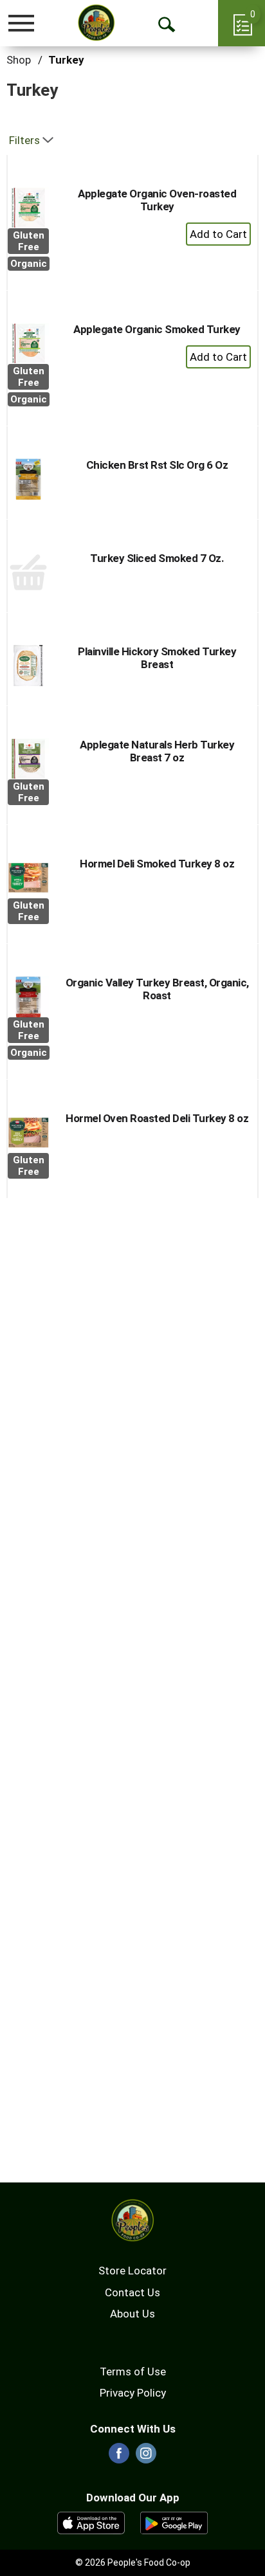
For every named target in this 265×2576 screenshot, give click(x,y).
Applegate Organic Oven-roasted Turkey (157, 200)
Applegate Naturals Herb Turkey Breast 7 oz (157, 751)
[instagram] (146, 2457)
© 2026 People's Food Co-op (133, 2562)
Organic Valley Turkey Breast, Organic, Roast (157, 989)
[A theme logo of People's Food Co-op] (96, 23)
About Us (132, 2314)
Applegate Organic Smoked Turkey (157, 329)
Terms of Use (133, 2372)
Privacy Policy (133, 2393)
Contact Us (132, 2292)
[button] (218, 234)
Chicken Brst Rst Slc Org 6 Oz (157, 465)
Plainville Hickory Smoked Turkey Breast (157, 658)
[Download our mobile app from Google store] (174, 2522)
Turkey (66, 60)
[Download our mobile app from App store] (91, 2522)
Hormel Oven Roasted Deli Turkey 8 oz (157, 1118)
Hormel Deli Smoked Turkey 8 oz (157, 864)
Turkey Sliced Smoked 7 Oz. (157, 558)
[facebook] (119, 2457)
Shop (19, 60)
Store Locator (132, 2271)
